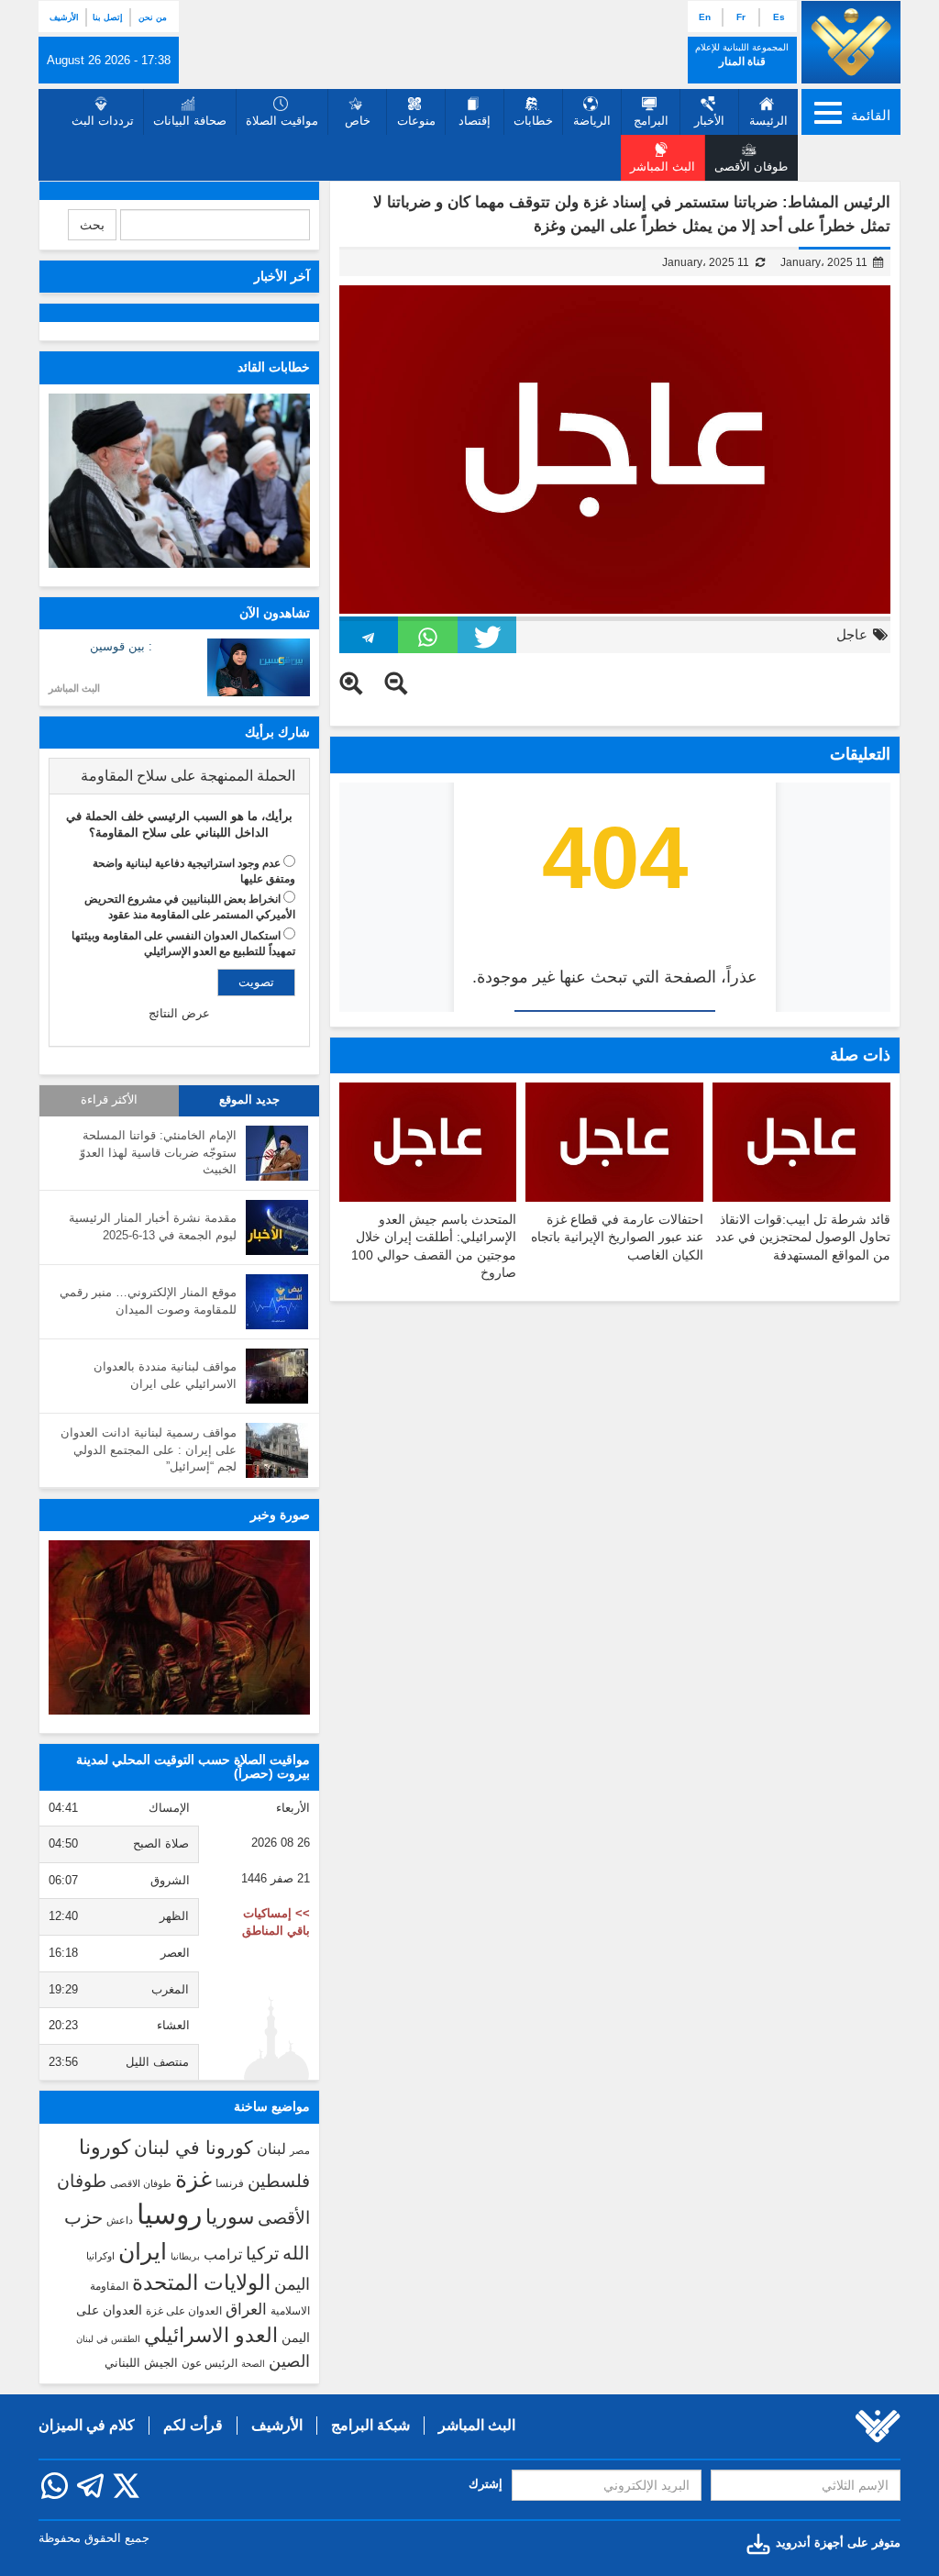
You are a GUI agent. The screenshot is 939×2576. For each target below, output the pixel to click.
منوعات (416, 121)
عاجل (852, 634)
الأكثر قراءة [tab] (109, 1100)
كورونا (105, 2147)
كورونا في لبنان (193, 2148)
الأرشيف (64, 17)
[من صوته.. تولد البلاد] (179, 1627)
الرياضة (592, 121)
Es (779, 17)
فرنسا (230, 2183)
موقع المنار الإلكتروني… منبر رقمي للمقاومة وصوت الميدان (148, 1301)
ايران (143, 2251)
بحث (92, 225)
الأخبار (709, 121)
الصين (289, 2361)
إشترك (486, 2484)
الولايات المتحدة (201, 2282)
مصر (300, 2150)
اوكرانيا (100, 2256)
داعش (120, 2220)
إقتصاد (475, 121)
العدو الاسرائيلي (211, 2335)
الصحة (253, 2364)
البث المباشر (74, 688)
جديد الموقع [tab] (249, 1100)
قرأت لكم (193, 2425)
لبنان (271, 2149)
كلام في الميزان (87, 2425)
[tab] (179, 776)
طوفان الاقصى (141, 2183)
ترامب (223, 2254)
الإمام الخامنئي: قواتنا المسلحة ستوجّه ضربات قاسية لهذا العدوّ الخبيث (158, 1152)
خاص (358, 121)
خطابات (533, 121)
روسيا (169, 2214)
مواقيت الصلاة (282, 121)
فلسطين (279, 2181)
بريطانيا (185, 2256)
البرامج (651, 121)
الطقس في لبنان (108, 2339)
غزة (193, 2179)
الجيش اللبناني (141, 2363)
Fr (741, 17)
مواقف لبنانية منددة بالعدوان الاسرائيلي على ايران (165, 1375)
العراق (246, 2309)
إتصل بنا (108, 17)
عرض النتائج (179, 1013)
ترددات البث (103, 121)
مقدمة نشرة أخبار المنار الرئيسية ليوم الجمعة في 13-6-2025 (153, 1227)
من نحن (153, 17)
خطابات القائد (274, 367)
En (705, 17)
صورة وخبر (280, 1515)
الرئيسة (768, 121)
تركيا (262, 2254)
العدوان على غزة (184, 2311)
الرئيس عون (210, 2363)
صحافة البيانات (190, 121)
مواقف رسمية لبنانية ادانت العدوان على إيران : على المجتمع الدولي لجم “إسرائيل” (149, 1449)
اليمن (292, 2284)
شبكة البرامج (370, 2425)
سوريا (230, 2217)
